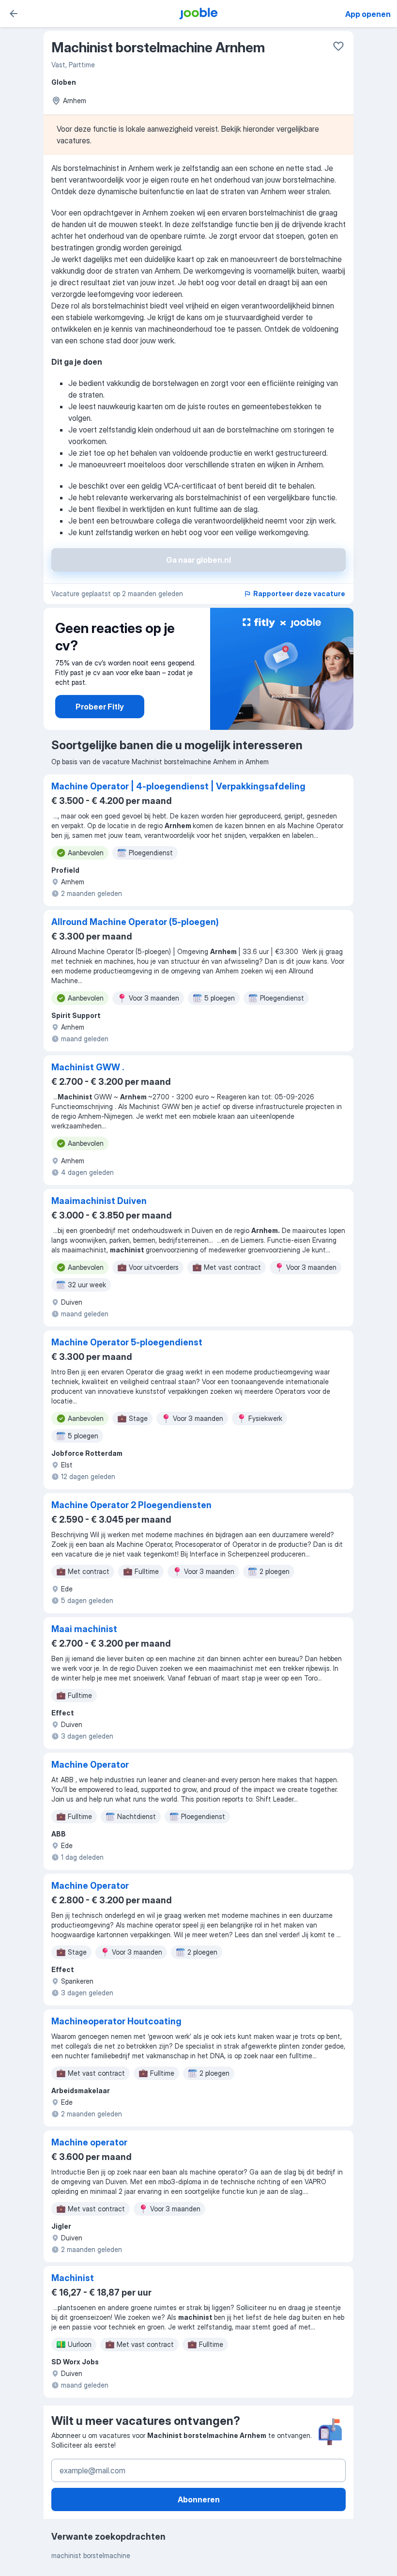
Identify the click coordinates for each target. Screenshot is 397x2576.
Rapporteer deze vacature (299, 594)
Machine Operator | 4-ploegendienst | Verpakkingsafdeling (178, 786)
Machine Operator (90, 1765)
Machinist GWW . (88, 1067)
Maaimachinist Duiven (99, 1201)
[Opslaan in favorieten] (338, 46)
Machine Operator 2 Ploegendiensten (131, 1505)
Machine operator (89, 2142)
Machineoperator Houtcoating (116, 2021)
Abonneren (199, 2499)
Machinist (73, 2278)
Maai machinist (84, 1629)
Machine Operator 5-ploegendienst (127, 1342)
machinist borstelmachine (91, 2555)
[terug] (14, 14)
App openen (368, 14)
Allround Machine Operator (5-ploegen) (135, 922)
